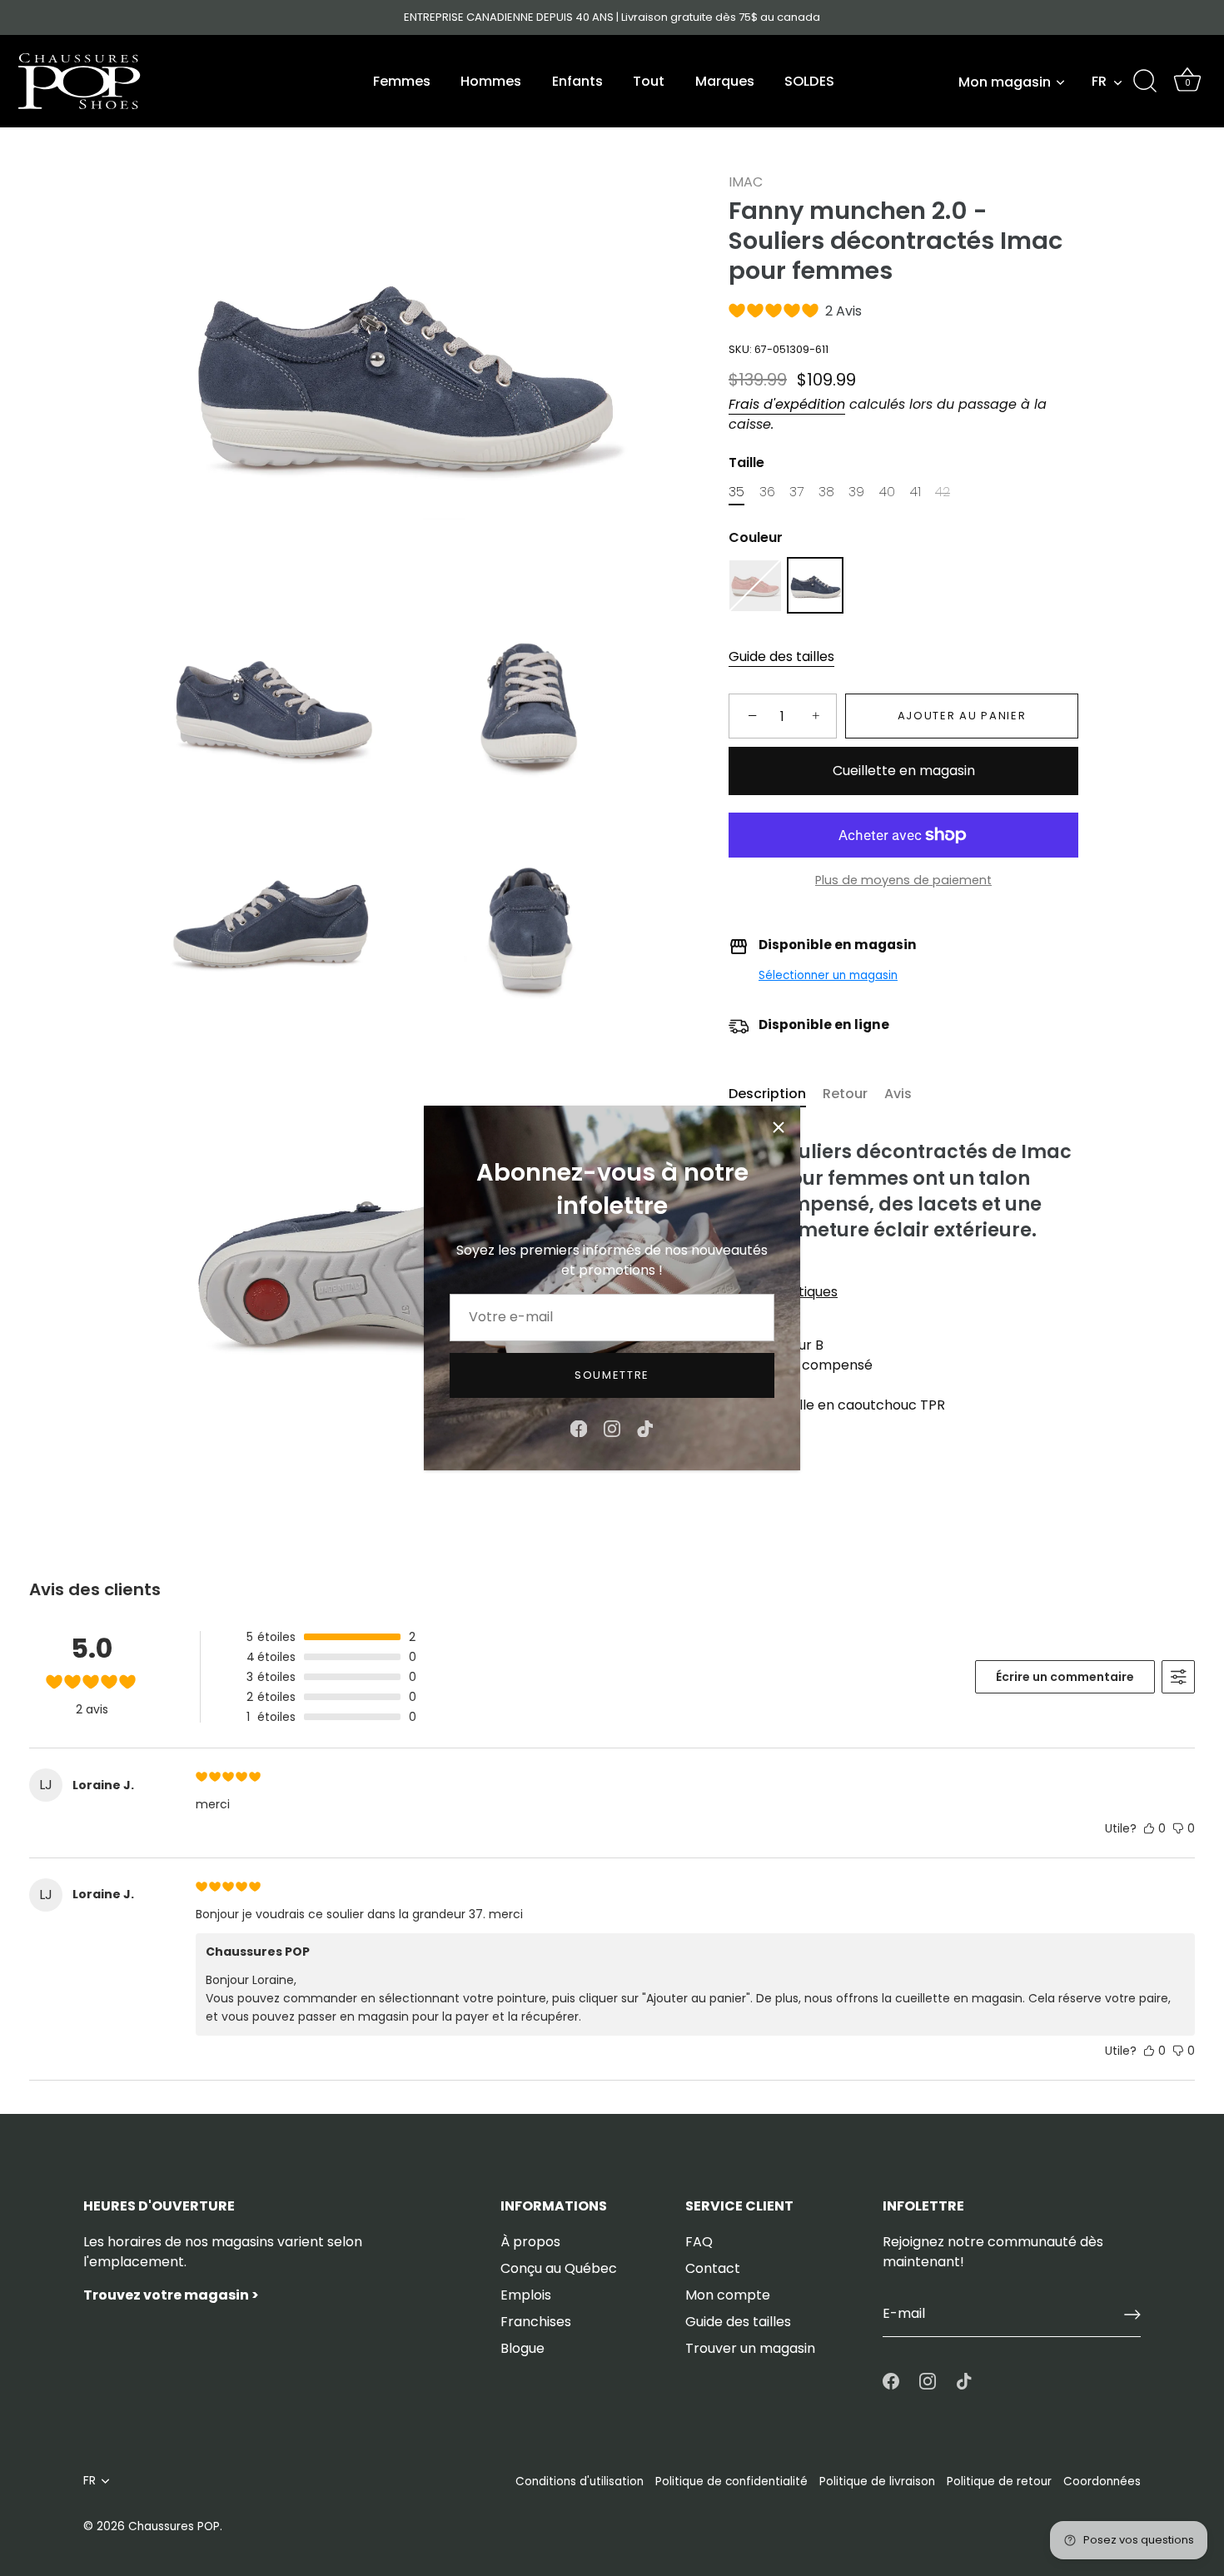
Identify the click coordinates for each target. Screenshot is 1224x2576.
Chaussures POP (174, 2526)
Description (767, 1094)
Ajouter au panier (962, 716)
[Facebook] (579, 1427)
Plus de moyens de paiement (903, 880)
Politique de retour (999, 2482)
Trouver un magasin (750, 2348)
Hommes (491, 81)
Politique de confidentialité (731, 2482)
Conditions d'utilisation (580, 2482)
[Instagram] (612, 1427)
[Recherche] (1145, 82)
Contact (713, 2268)
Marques (725, 81)
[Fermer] (779, 1127)
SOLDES (809, 81)
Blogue (522, 2348)
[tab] (776, 1094)
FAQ (699, 2242)
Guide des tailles (781, 657)
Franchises (536, 2322)
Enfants (577, 81)
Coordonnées (1102, 2482)
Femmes (402, 81)
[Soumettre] (1132, 2315)
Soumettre (612, 1375)
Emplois (526, 2295)
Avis (898, 1094)
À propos (530, 2242)
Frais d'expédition (787, 404)
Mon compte (728, 2295)
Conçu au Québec (559, 2268)
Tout (649, 81)
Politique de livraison (877, 2482)
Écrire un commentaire (1065, 1677)
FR (1099, 82)
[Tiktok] (645, 1427)
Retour (845, 1094)
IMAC (746, 182)
